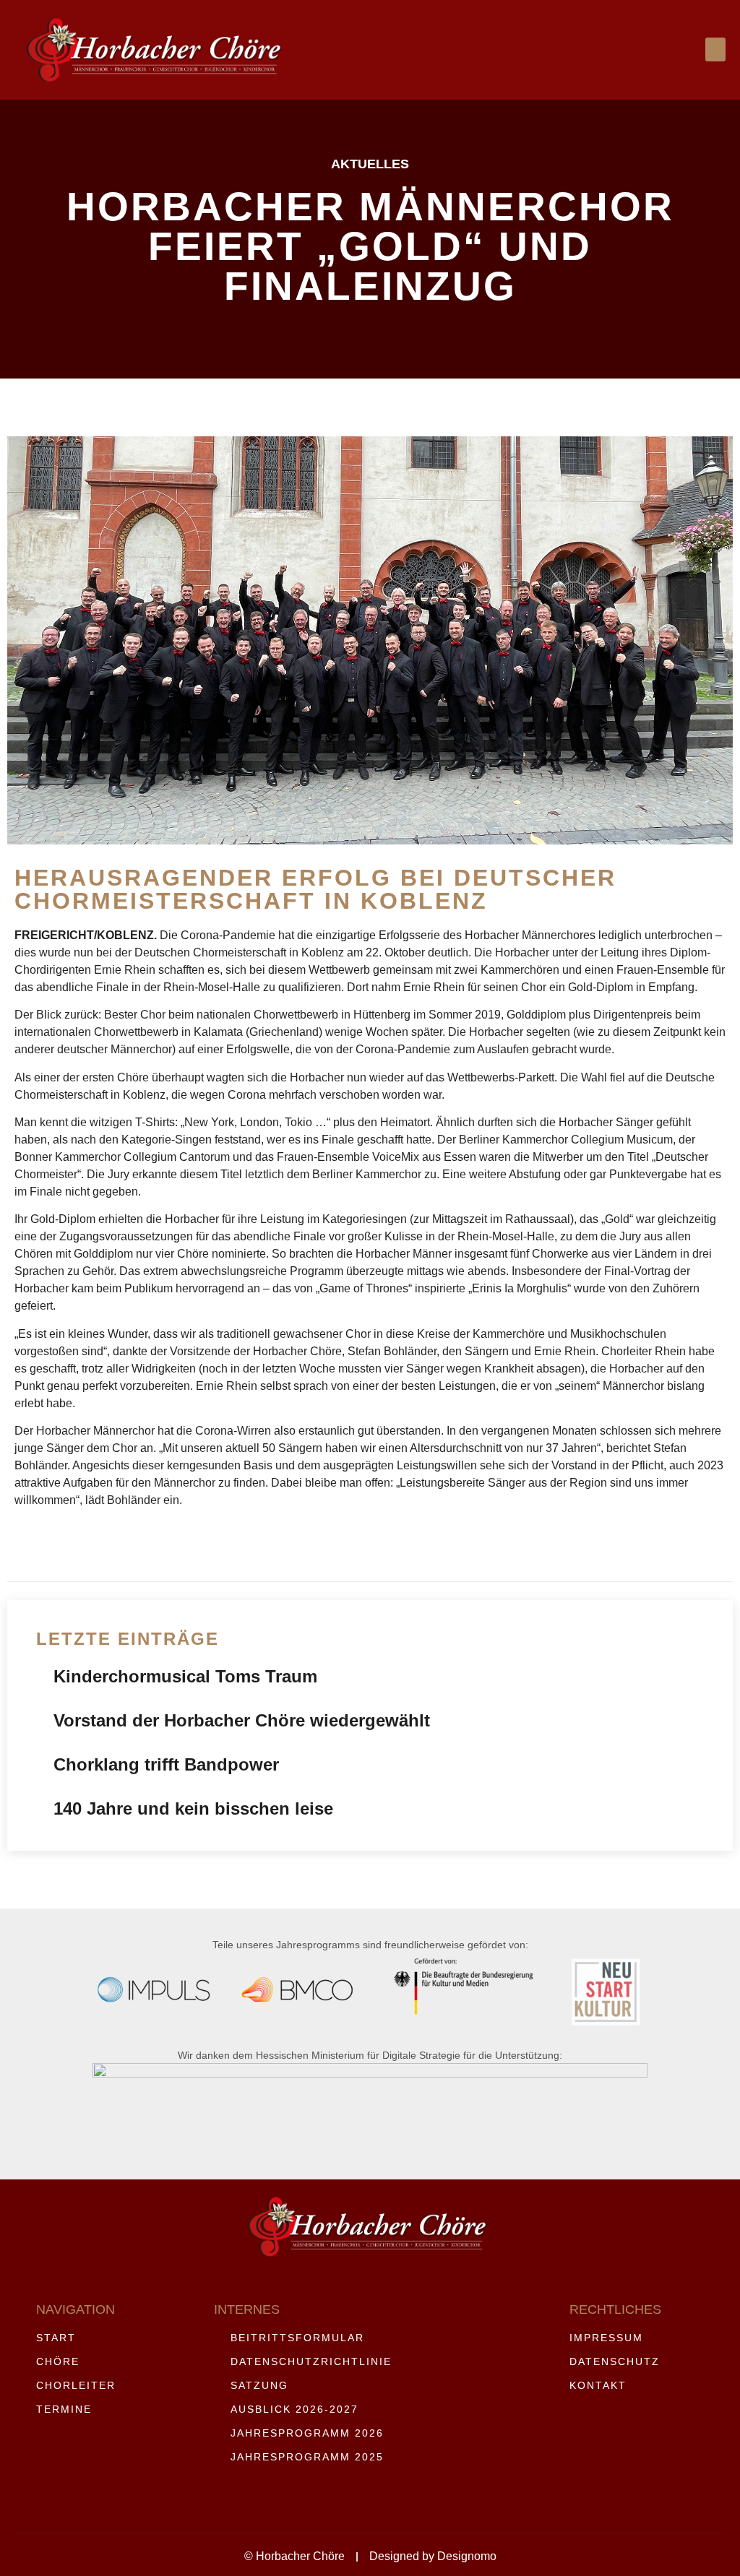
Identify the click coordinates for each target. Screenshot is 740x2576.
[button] (715, 49)
